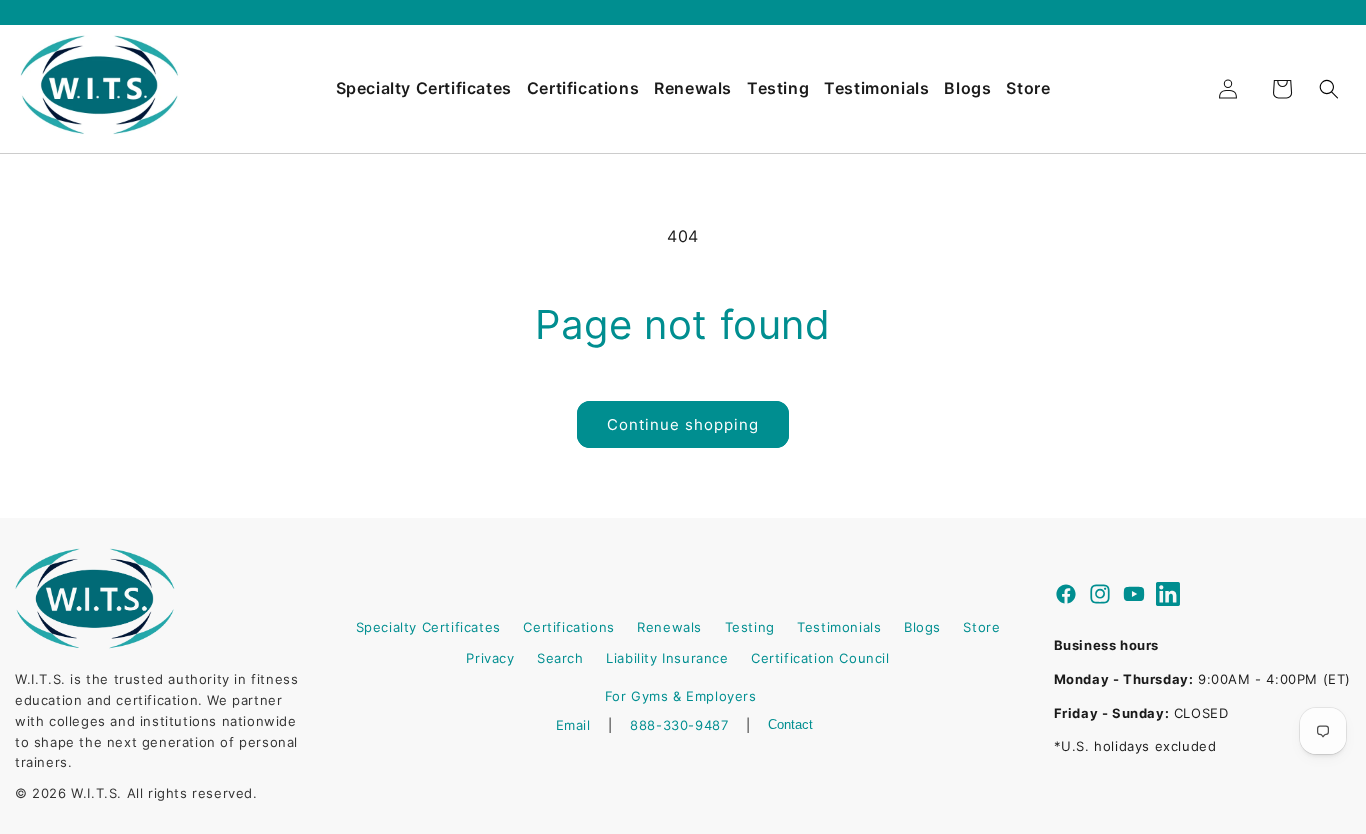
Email (573, 725)
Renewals (693, 88)
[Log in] (1228, 89)
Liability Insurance (667, 658)
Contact (790, 724)
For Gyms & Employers (681, 696)
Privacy (490, 658)
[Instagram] (1100, 597)
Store (1028, 88)
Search (560, 658)
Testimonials (876, 88)
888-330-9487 (679, 725)
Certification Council (820, 658)
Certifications (583, 88)
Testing (778, 88)
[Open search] (1329, 89)
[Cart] (1282, 89)
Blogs (967, 88)
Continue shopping (683, 424)
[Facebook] (1066, 597)
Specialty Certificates (424, 88)
